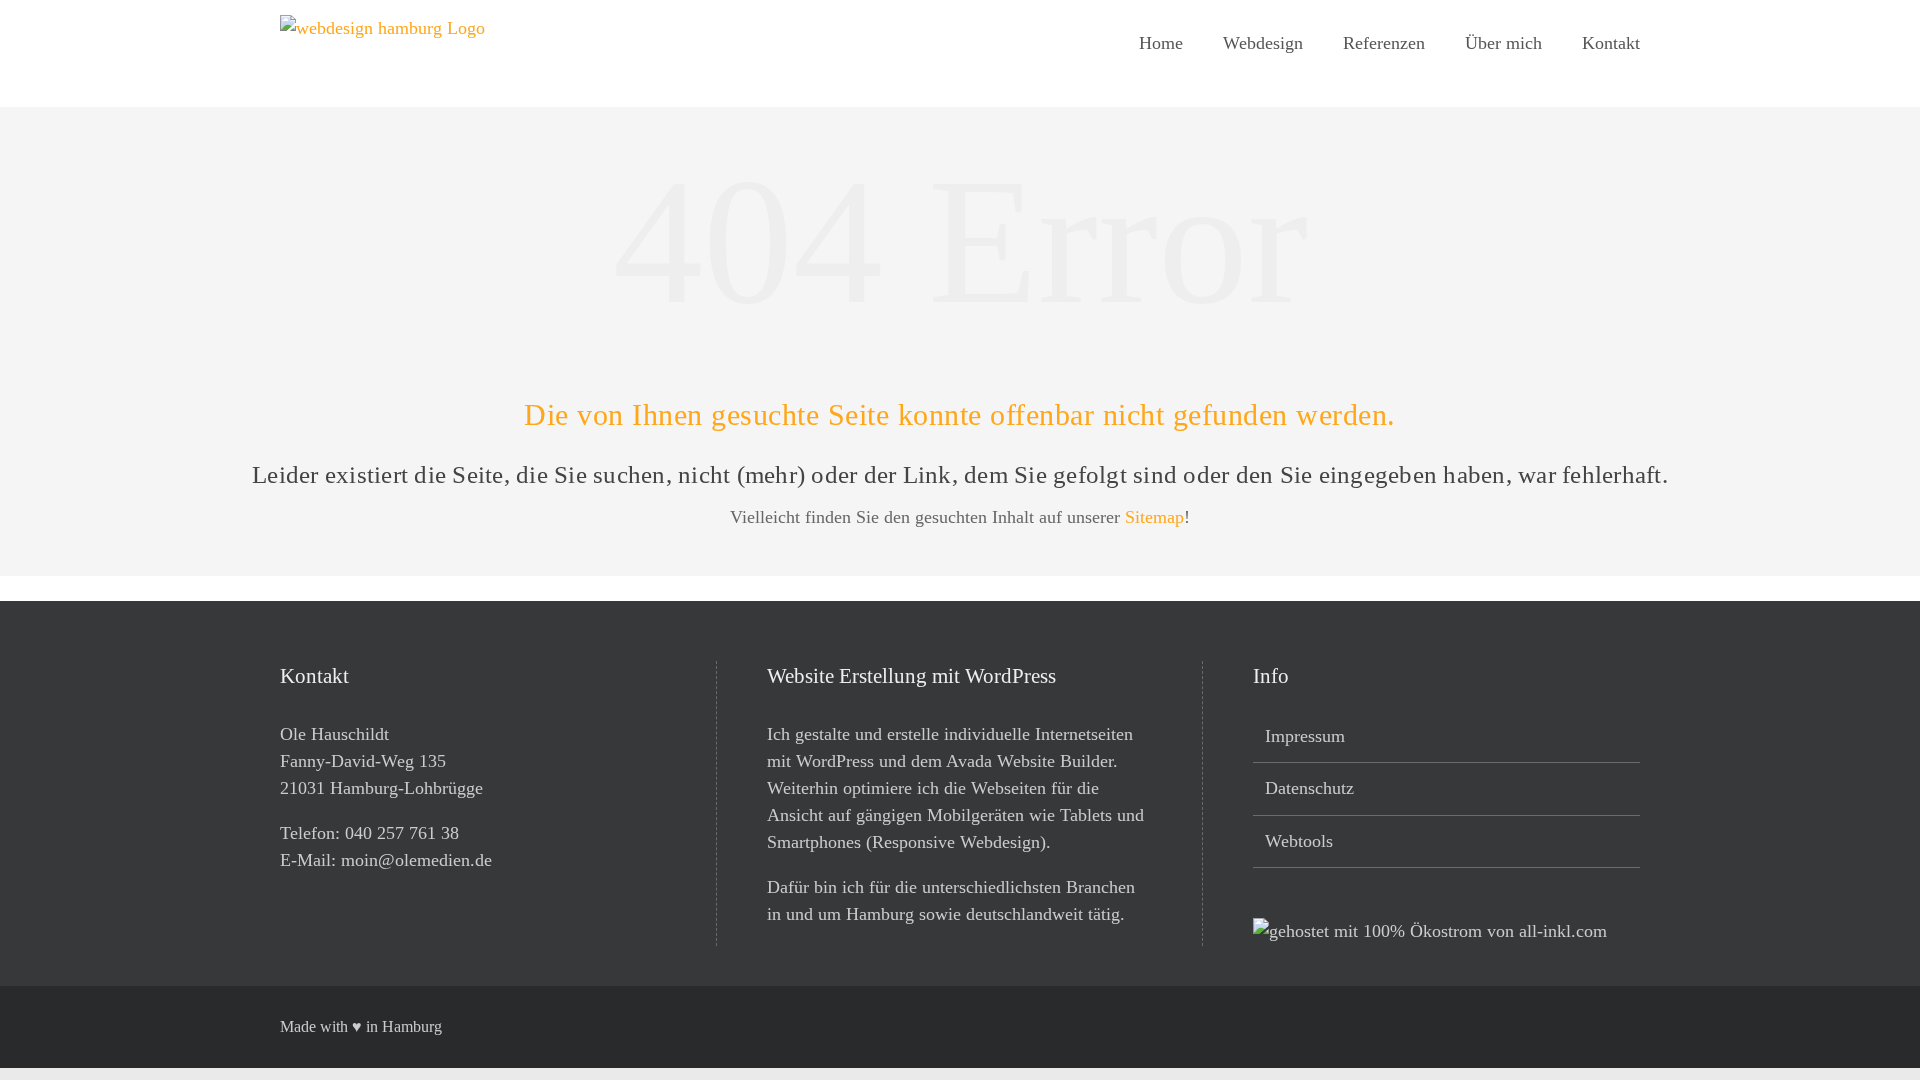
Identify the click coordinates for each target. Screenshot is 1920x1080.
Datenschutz (1309, 788)
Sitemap (1154, 517)
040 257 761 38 (402, 833)
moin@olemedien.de (416, 860)
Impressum (1305, 736)
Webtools (1299, 841)
